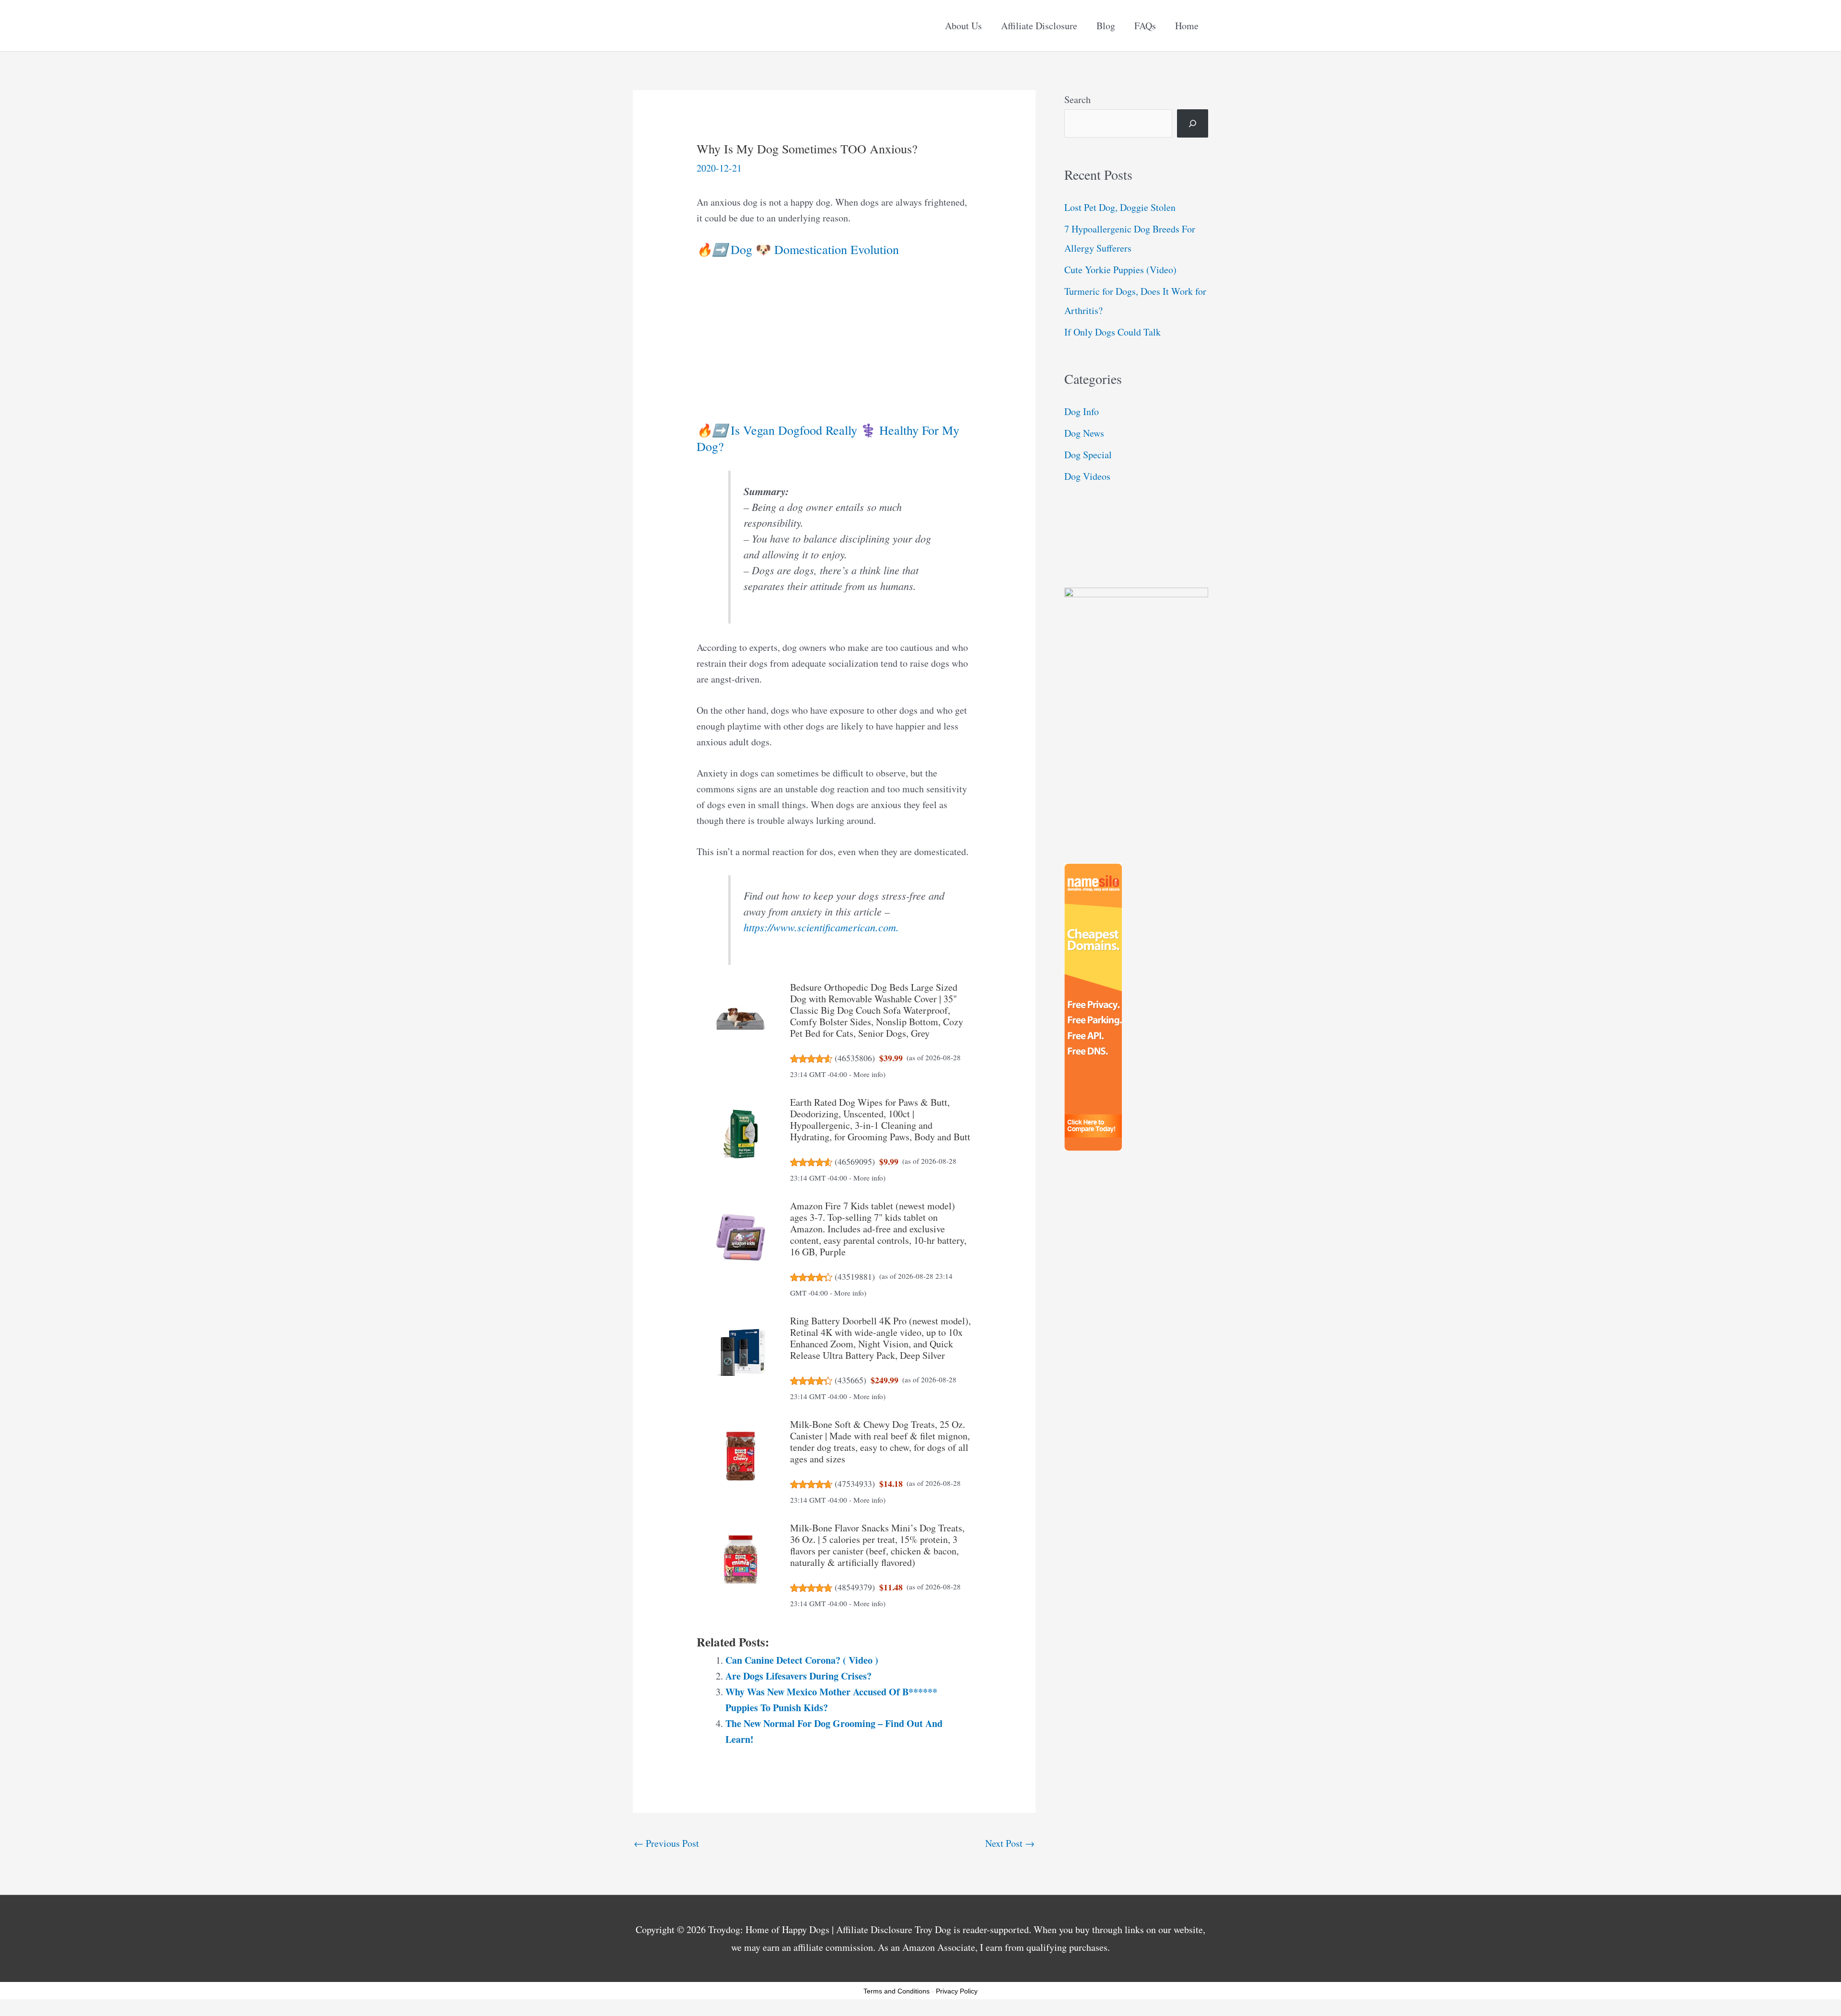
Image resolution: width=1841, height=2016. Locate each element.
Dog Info (1082, 411)
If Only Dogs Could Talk (1113, 332)
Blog (1106, 26)
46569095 (855, 1161)
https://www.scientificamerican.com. (821, 927)
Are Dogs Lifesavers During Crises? (798, 1676)
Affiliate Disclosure (1039, 26)
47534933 (855, 1483)
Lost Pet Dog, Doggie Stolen (1120, 207)
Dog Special (1088, 455)
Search (1078, 99)
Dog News (1084, 433)
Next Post (1010, 1843)
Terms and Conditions (897, 1991)
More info (868, 1074)
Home (1187, 26)
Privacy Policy (957, 1991)
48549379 (855, 1587)
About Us (963, 26)
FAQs (1145, 26)
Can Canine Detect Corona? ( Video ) (802, 1660)
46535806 (855, 1058)
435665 (851, 1380)
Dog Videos (1087, 476)
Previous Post (666, 1843)
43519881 (855, 1276)
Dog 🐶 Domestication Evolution (798, 249)
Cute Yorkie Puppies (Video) (1120, 270)
